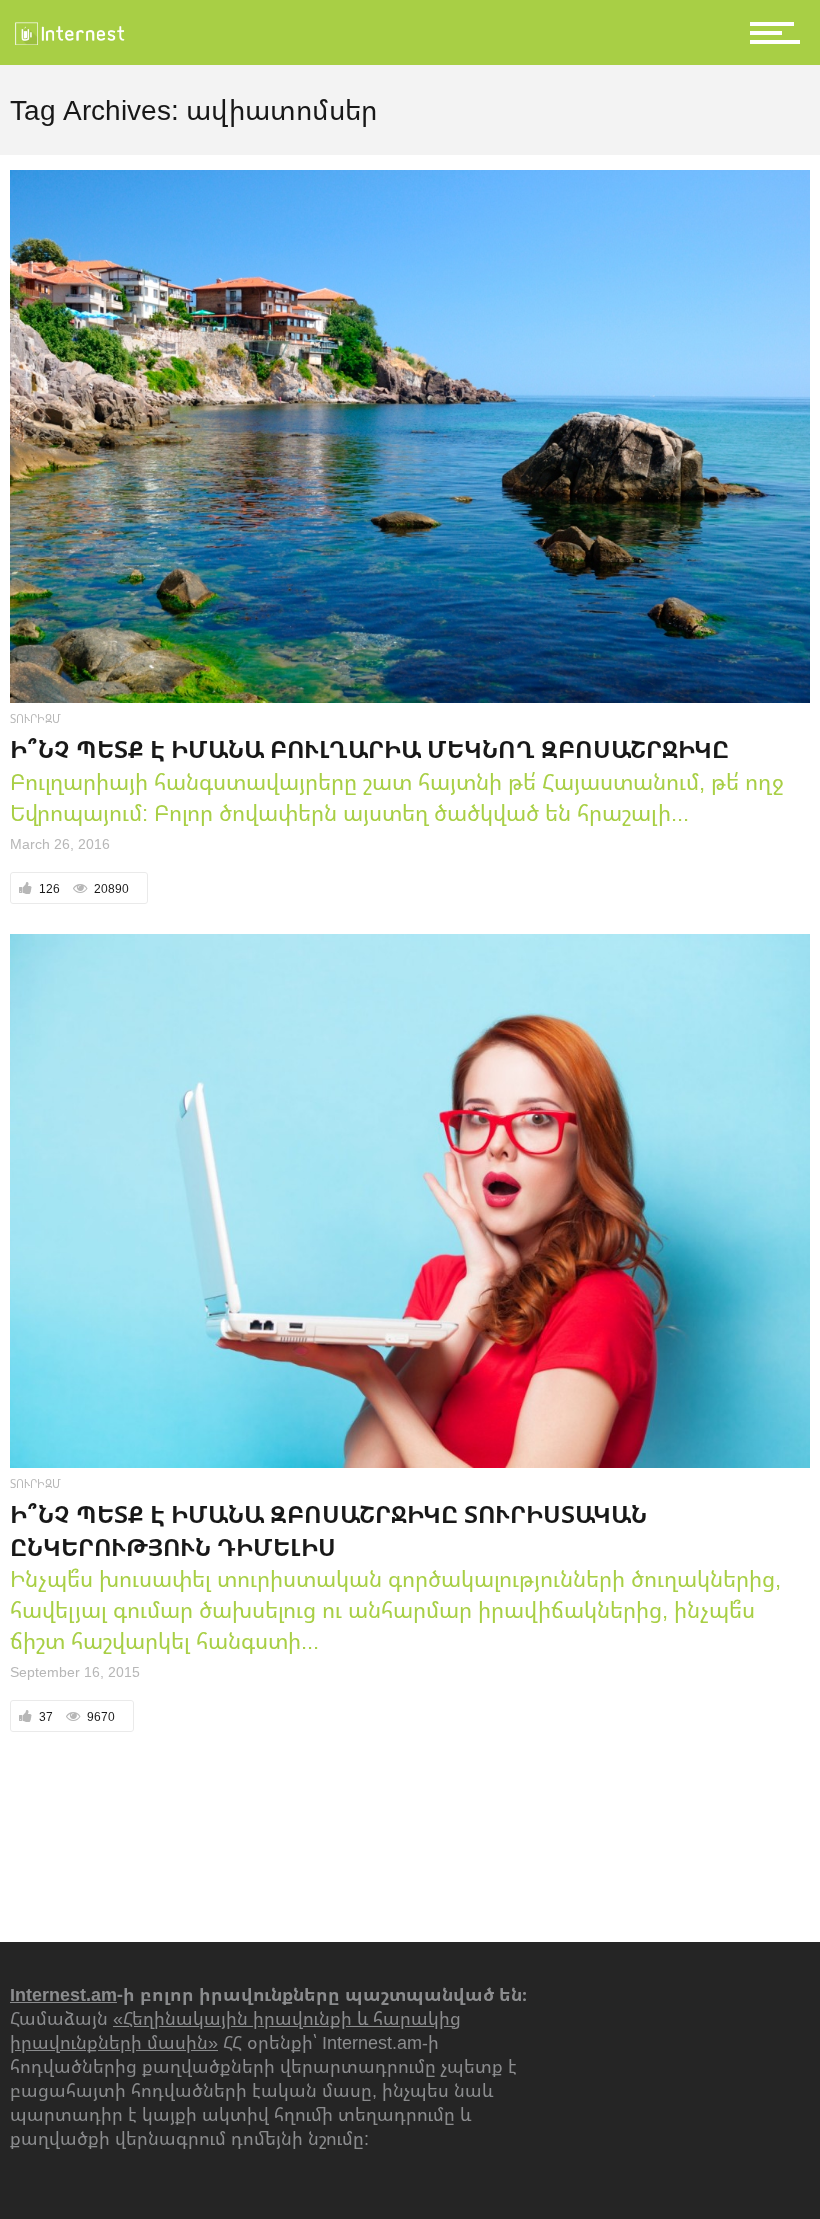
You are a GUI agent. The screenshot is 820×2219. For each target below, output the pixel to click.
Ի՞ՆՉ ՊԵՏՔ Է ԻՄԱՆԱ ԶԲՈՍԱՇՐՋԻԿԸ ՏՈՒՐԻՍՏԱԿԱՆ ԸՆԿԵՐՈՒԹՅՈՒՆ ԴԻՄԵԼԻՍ (328, 1530)
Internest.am (63, 1994)
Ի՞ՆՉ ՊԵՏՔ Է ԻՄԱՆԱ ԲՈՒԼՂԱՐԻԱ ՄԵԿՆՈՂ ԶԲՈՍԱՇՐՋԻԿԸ (369, 748)
